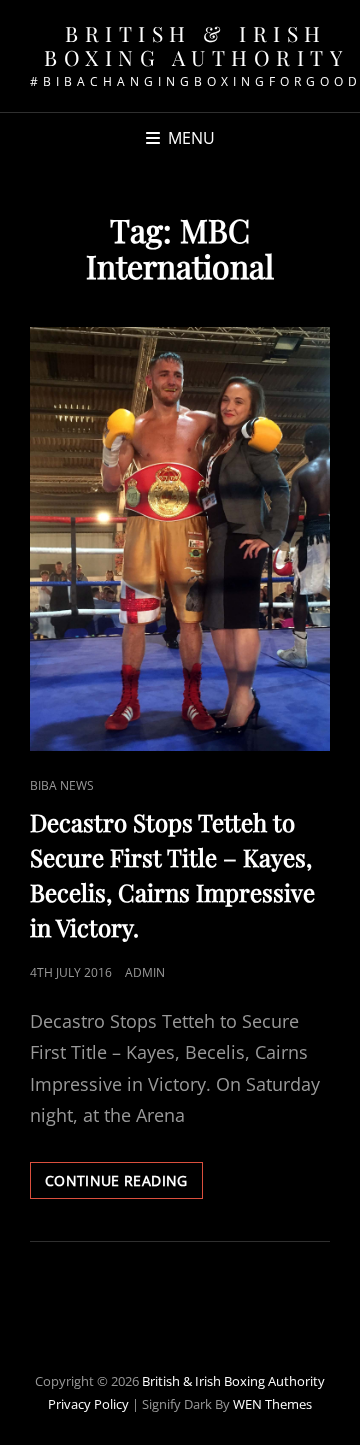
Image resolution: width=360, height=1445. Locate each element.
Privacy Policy (88, 1404)
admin (145, 972)
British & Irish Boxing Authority (196, 45)
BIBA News (62, 785)
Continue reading (124, 1184)
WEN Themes (272, 1404)
